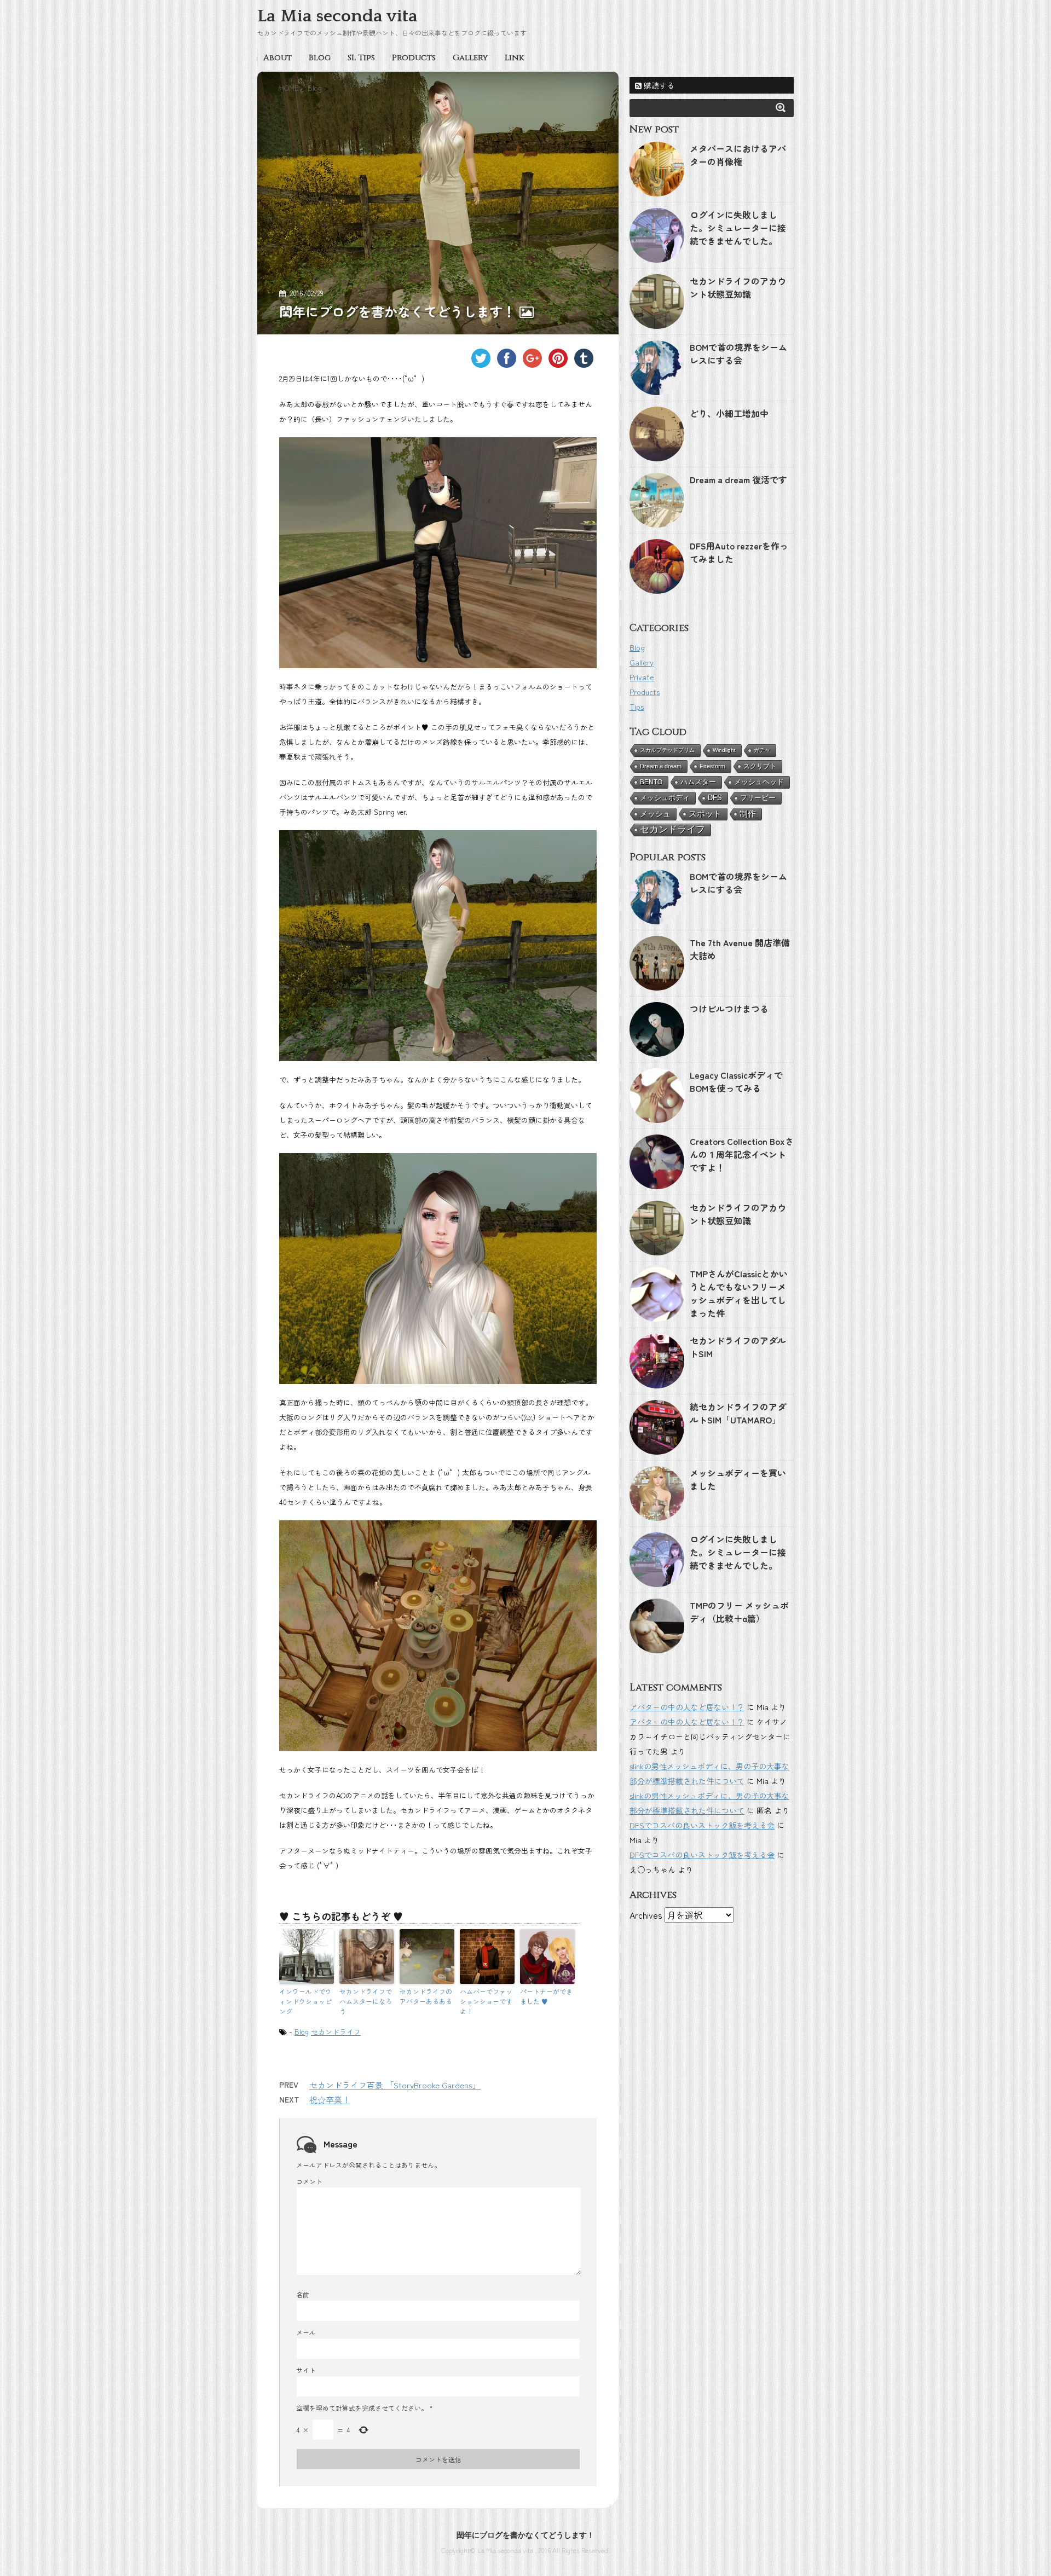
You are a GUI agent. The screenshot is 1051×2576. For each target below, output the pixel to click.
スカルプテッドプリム (667, 750)
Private (642, 677)
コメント (309, 2181)
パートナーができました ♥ (546, 1996)
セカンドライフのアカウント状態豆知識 (738, 287)
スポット (705, 814)
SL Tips (361, 58)
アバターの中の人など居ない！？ (687, 1707)
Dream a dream (661, 766)
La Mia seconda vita (337, 16)
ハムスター (698, 782)
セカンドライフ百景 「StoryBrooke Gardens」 (395, 2085)
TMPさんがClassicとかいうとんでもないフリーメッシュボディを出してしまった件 (739, 1293)
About (278, 58)
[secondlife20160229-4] (438, 1269)
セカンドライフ (336, 2032)
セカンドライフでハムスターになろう (366, 2001)
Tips (637, 707)
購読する (658, 85)
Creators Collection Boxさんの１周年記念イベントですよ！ (742, 1154)
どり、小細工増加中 (729, 413)
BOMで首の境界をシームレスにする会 (738, 354)
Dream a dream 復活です (738, 479)
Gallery (470, 58)
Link (514, 58)
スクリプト (760, 766)
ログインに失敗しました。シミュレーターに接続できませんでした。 (738, 228)
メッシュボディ (665, 798)
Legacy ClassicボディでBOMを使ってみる (736, 1081)
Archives (646, 1915)
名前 (303, 2294)
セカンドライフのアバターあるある (426, 1996)
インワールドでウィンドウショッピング (305, 2001)
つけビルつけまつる (729, 1009)
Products (414, 58)
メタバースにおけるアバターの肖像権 (738, 155)
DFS (715, 798)
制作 (748, 814)
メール (306, 2332)
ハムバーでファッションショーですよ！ (486, 2001)
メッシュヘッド (759, 782)
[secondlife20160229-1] (438, 553)
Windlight (724, 750)
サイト (306, 2370)
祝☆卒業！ (330, 2100)
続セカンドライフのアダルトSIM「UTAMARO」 (738, 1413)
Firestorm (712, 766)
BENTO (651, 782)
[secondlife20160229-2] (438, 946)
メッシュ (655, 814)
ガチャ (762, 750)
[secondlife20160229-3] (438, 1636)
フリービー (758, 798)
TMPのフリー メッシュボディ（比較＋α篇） (739, 1612)
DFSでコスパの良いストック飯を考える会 (702, 1825)
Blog (320, 58)
